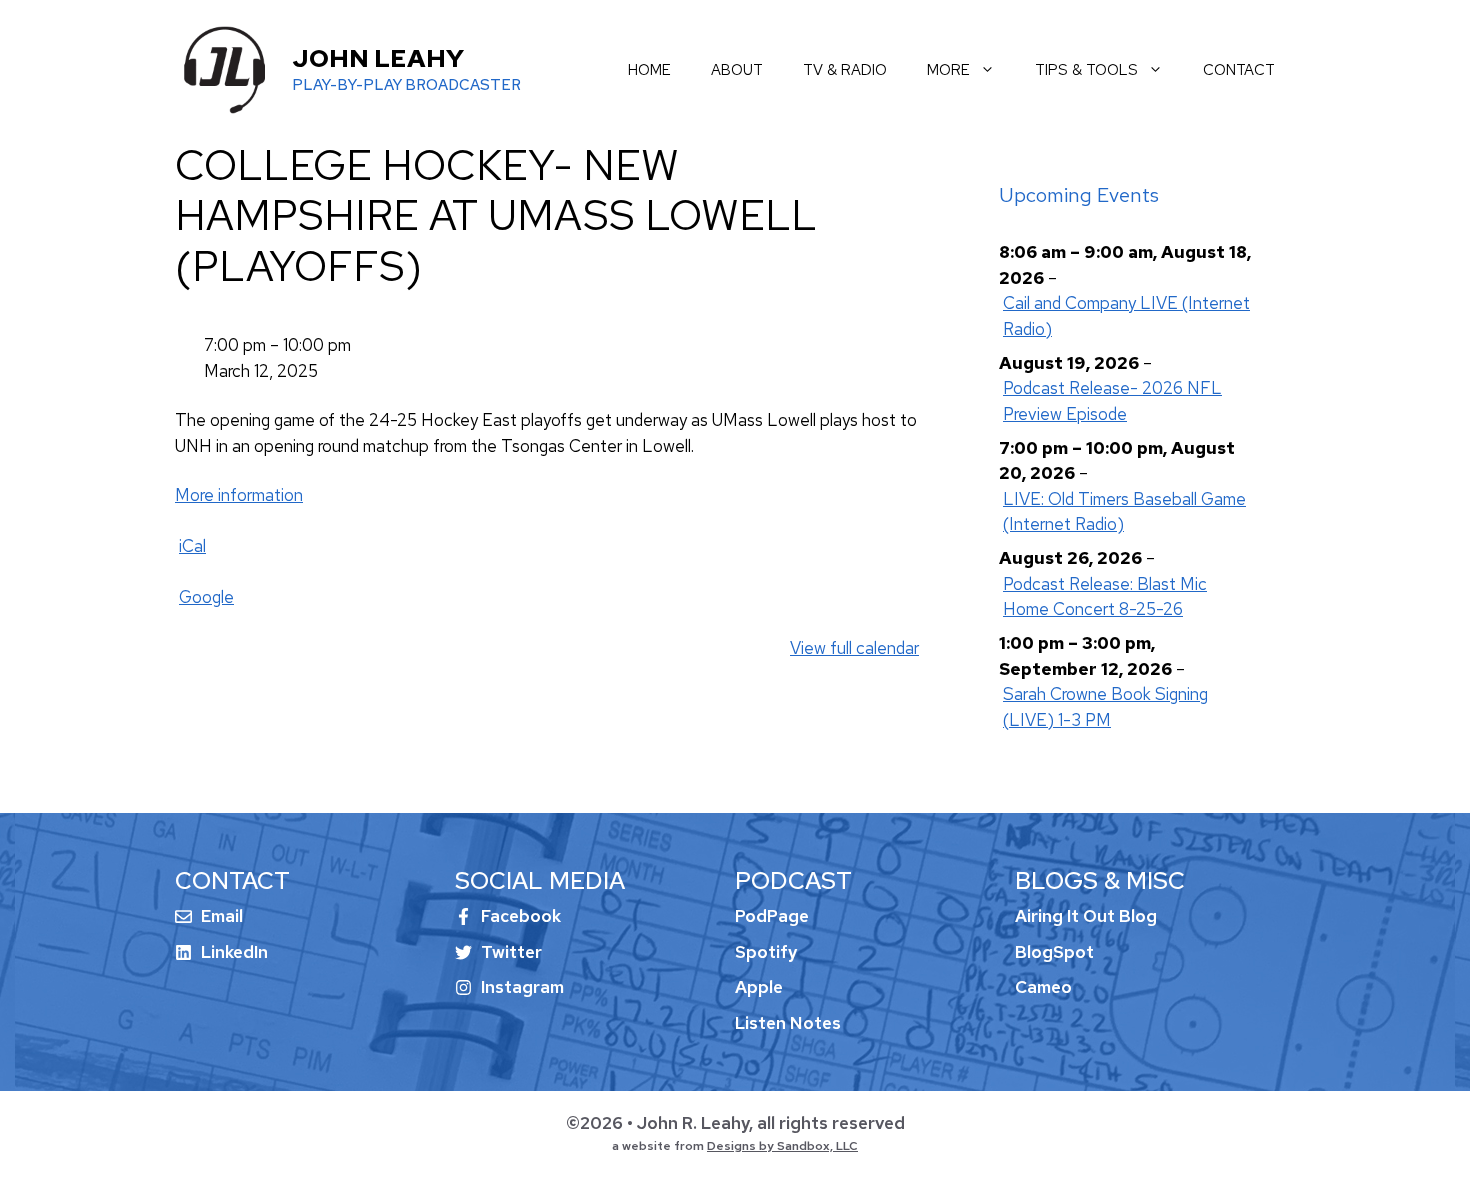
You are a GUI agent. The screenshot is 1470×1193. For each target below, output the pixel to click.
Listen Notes (788, 1023)
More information (239, 495)
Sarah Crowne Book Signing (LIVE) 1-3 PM (1105, 707)
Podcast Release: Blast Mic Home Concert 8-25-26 (1105, 597)
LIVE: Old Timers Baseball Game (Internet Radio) (1124, 512)
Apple (759, 987)
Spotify (766, 952)
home (649, 70)
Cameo (1043, 987)
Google (206, 597)
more (948, 70)
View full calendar (854, 648)
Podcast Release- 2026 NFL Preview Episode (1112, 401)
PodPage (772, 916)
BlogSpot (1054, 952)
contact (1239, 70)
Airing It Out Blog (1086, 916)
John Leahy (378, 58)
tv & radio (845, 70)
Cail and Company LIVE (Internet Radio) (1126, 316)
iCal (192, 546)
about (737, 70)
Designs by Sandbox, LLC (782, 1146)
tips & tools (1086, 70)
